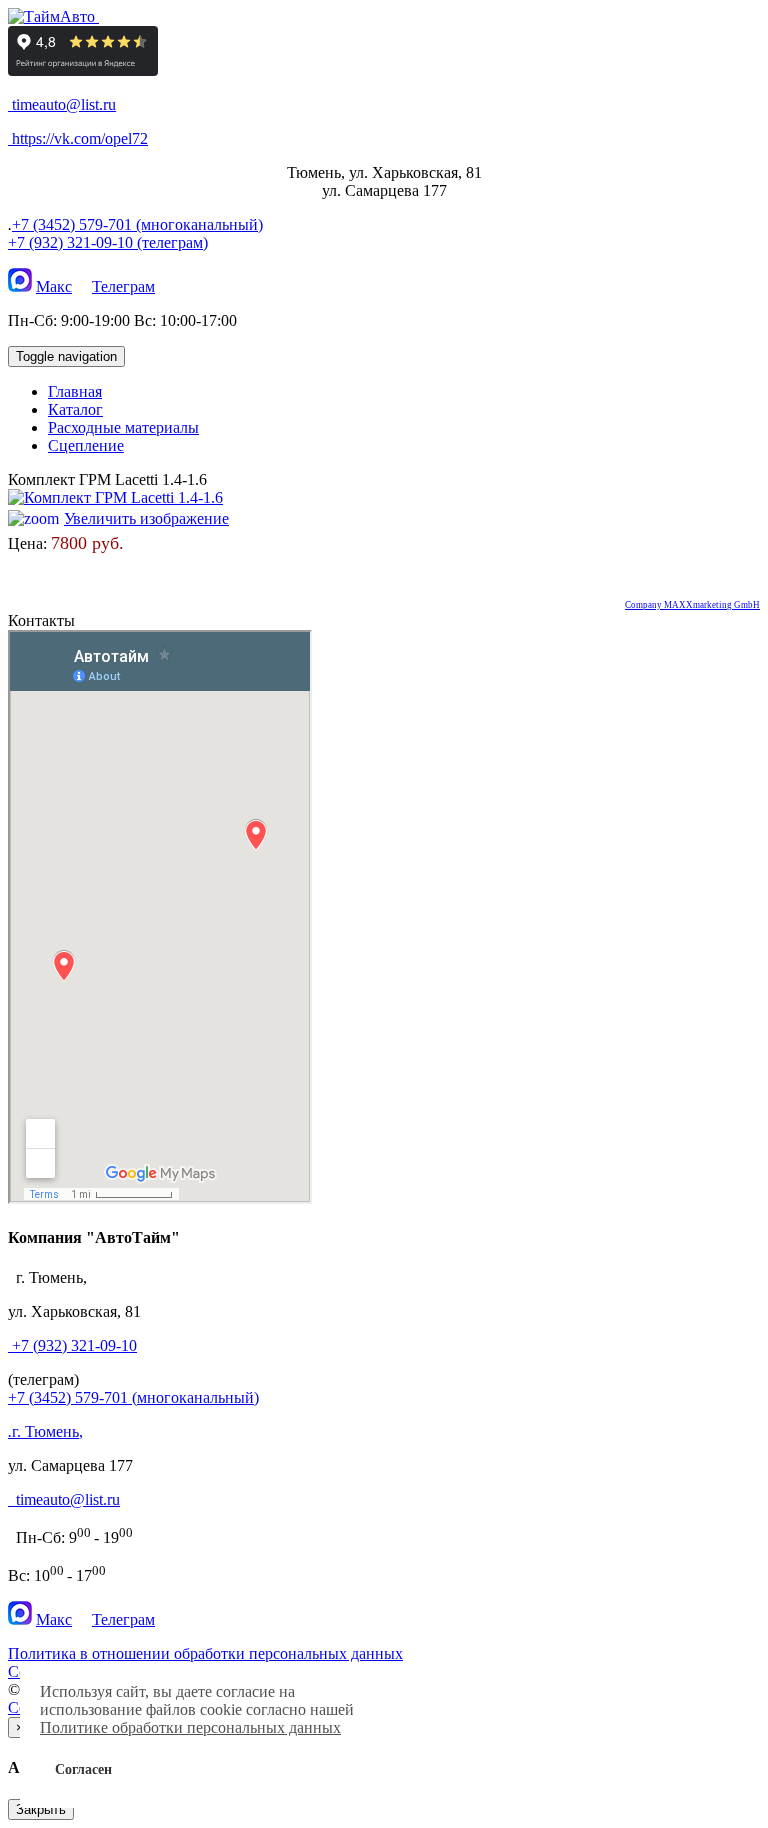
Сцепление (86, 445)
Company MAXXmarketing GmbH (692, 605)
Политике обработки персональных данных (190, 1727)
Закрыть (41, 1809)
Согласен (83, 1769)
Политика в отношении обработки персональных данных (205, 1653)
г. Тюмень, (45, 1431)
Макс (54, 286)
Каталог (75, 409)
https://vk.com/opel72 (80, 138)
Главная (75, 391)
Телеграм (123, 286)
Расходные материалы (123, 427)
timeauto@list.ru (64, 104)
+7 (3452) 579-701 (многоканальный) (137, 224)
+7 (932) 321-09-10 (74, 1345)
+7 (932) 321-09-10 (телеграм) (108, 242)
